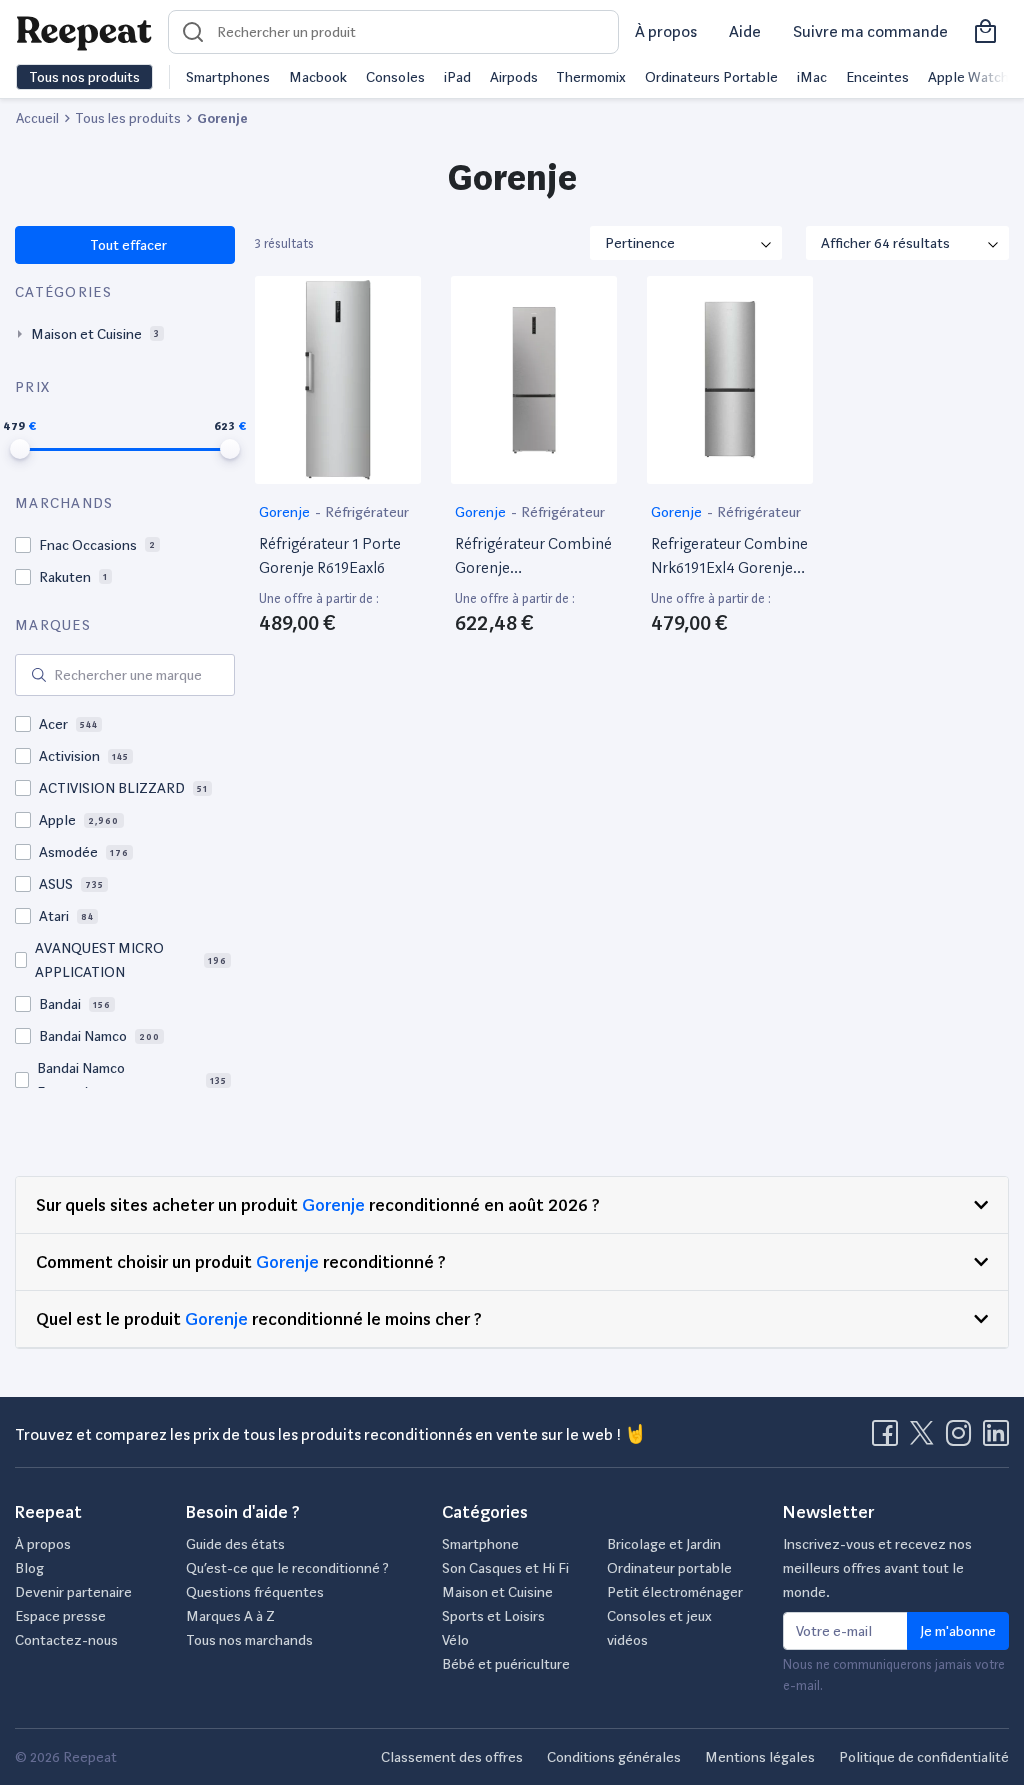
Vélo (455, 1640)
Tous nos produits (84, 77)
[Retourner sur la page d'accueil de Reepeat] (84, 32)
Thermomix (591, 77)
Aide (745, 31)
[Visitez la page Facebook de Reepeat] (889, 1439)
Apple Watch (968, 77)
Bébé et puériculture (506, 1664)
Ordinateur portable (669, 1568)
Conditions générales (614, 1757)
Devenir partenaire (73, 1592)
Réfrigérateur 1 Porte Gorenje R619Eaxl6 (330, 555)
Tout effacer (127, 245)
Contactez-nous (66, 1640)
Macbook (318, 77)
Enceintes (877, 77)
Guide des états (235, 1544)
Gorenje (286, 512)
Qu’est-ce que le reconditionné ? (287, 1568)
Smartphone (480, 1544)
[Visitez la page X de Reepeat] (926, 1439)
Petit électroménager (675, 1592)
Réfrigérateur (367, 512)
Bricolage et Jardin (664, 1544)
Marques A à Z (230, 1616)
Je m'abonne (958, 1631)
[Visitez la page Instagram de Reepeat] (963, 1439)
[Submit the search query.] (39, 675)
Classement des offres (452, 1757)
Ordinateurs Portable (711, 77)
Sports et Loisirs (493, 1616)
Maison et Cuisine (497, 1592)
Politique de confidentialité (924, 1757)
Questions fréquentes (255, 1592)
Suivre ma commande (870, 31)
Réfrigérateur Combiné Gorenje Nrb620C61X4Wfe (533, 557)
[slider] (20, 449)
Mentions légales (760, 1757)
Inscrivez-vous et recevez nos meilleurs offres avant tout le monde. (877, 1568)
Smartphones (228, 77)
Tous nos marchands (249, 1640)
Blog (29, 1568)
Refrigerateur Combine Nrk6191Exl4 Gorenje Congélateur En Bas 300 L (729, 557)
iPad (457, 77)
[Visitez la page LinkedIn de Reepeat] (996, 1439)
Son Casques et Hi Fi (505, 1568)
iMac (812, 77)
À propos (666, 31)
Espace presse (60, 1616)
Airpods (514, 77)
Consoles (395, 77)
